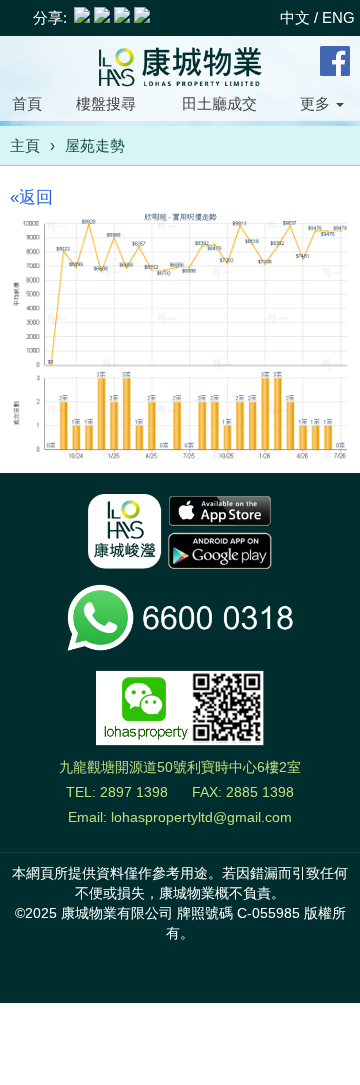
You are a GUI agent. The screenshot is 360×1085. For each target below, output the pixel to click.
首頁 (27, 103)
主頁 (25, 145)
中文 (295, 17)
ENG (338, 17)
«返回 (31, 197)
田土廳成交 (219, 103)
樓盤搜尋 (106, 103)
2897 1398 (134, 792)
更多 (317, 103)
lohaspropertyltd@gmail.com (201, 817)
